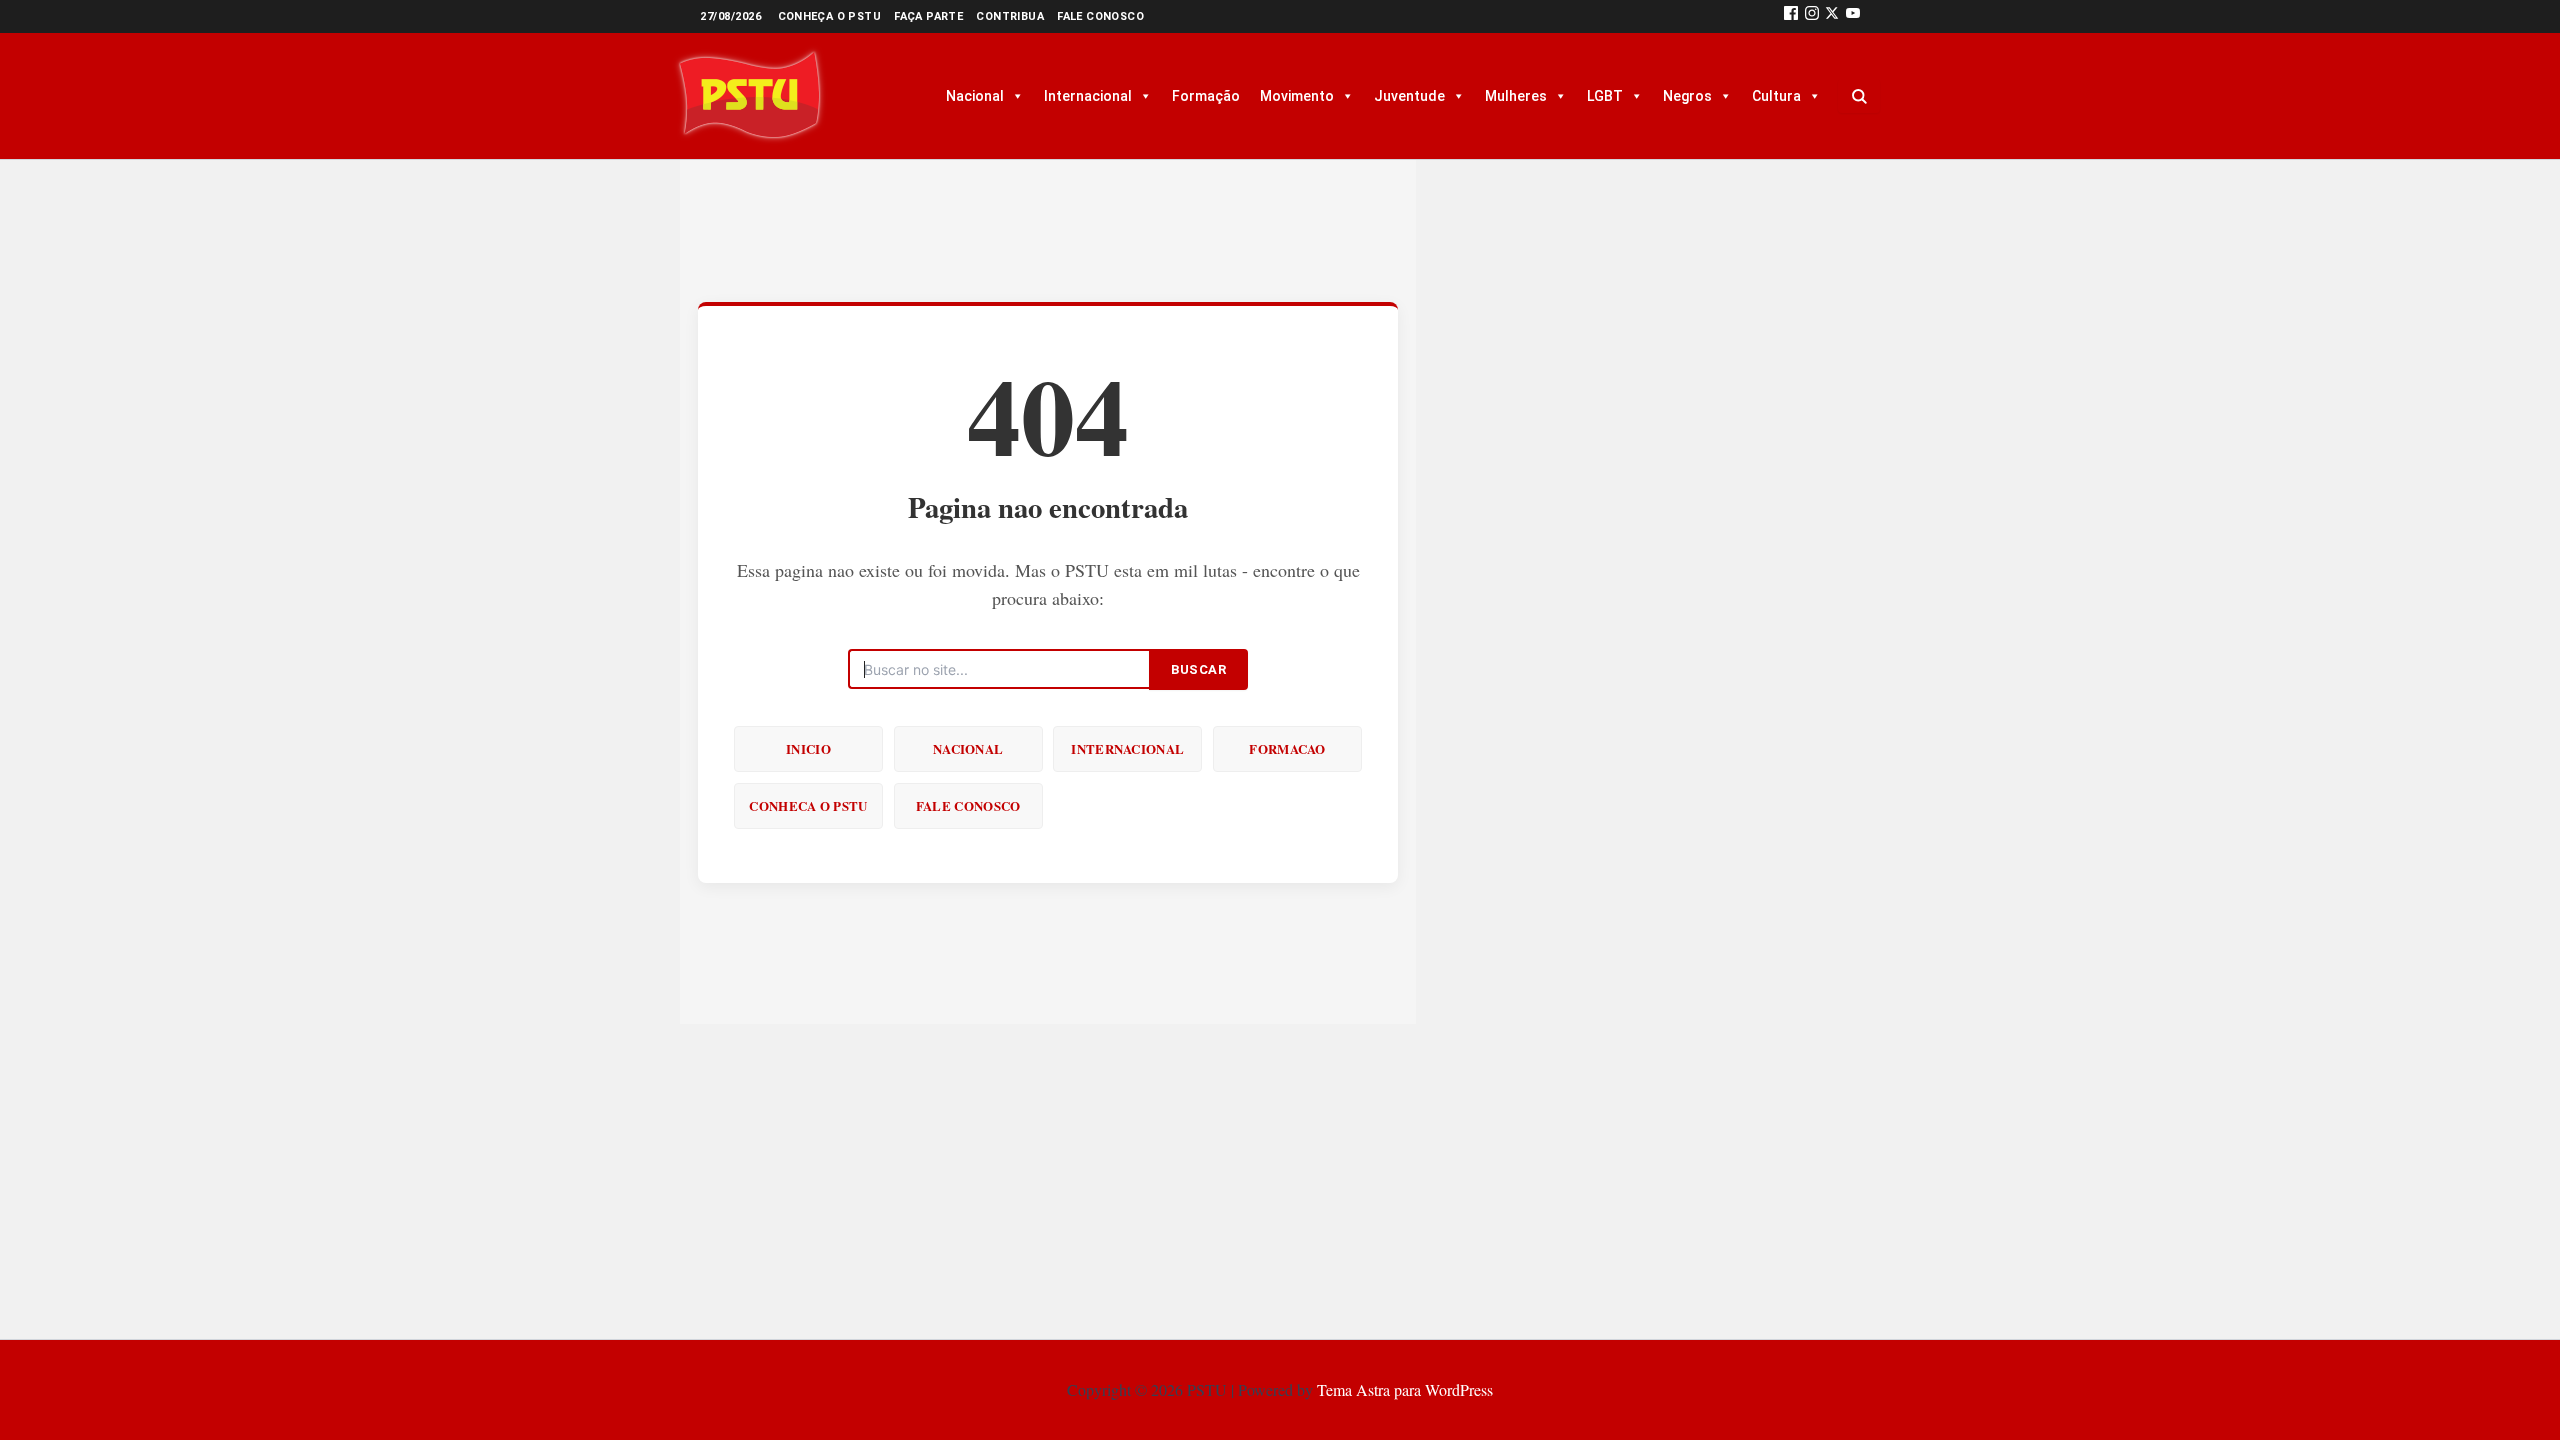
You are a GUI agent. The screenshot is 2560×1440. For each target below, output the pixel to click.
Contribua (1010, 16)
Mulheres (1516, 96)
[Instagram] (1812, 16)
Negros (1687, 96)
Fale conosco (1100, 16)
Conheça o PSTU (830, 16)
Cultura (1776, 96)
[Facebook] (1791, 16)
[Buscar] (1859, 96)
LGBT (1605, 96)
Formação (1206, 96)
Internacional (1088, 96)
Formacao (1287, 748)
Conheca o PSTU (808, 805)
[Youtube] (1853, 16)
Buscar (1198, 669)
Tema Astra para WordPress (1405, 1389)
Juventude (1409, 96)
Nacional (975, 96)
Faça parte (928, 16)
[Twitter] (1832, 16)
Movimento (1297, 96)
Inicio (808, 748)
